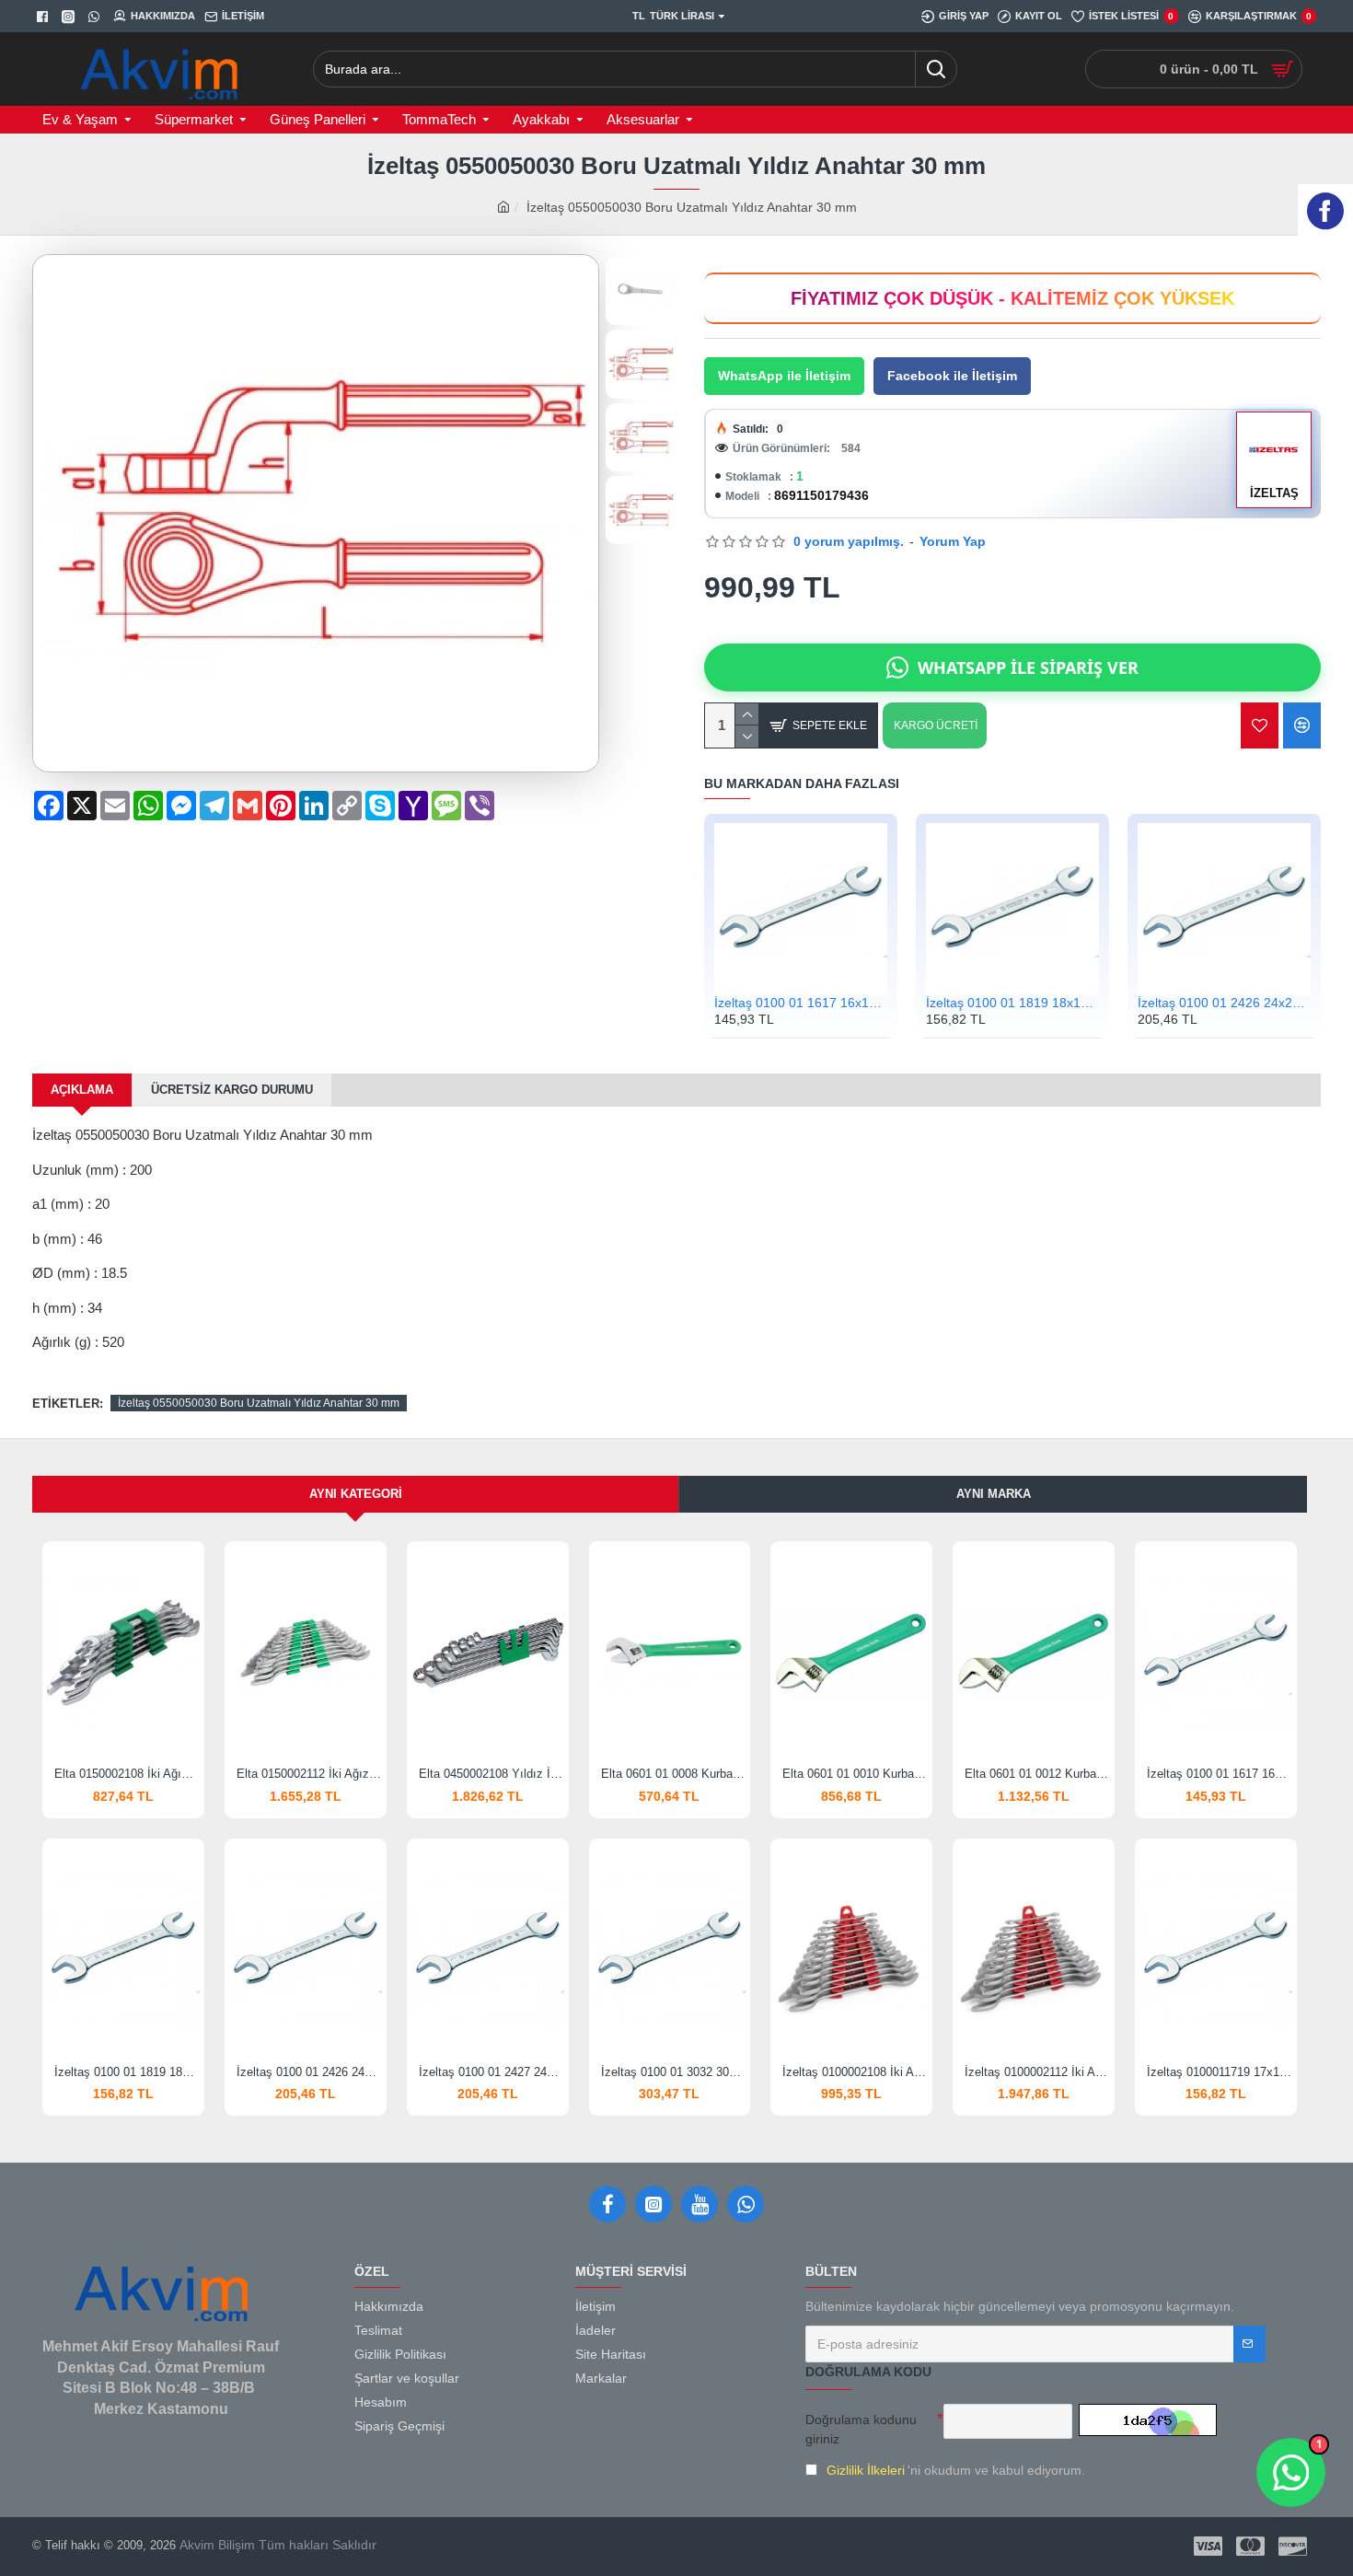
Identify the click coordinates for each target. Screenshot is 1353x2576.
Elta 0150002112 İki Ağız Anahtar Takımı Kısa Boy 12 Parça (309, 1774)
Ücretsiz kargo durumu (232, 1090)
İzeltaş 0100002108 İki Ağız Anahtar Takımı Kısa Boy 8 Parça (855, 2072)
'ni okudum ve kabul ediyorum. (956, 2470)
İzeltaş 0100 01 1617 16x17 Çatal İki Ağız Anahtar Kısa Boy (801, 1003)
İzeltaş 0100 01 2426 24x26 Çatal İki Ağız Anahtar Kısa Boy (1224, 1003)
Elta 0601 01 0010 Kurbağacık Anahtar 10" (855, 1774)
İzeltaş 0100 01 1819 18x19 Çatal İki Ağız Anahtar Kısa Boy (1012, 1003)
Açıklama (82, 1090)
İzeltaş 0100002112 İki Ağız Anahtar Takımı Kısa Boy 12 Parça (1037, 2072)
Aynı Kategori (356, 1494)
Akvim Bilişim (215, 2545)
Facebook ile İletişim (952, 376)
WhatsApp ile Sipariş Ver (1028, 667)
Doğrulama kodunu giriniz (861, 2429)
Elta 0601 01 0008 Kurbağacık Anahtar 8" (674, 1774)
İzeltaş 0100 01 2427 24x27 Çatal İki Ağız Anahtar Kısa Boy (491, 2072)
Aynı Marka (994, 1494)
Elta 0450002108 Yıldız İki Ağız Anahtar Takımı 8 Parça (491, 1774)
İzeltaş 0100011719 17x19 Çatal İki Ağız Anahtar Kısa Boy (1220, 2072)
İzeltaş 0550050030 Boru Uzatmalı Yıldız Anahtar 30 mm (259, 1403)
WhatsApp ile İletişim (784, 376)
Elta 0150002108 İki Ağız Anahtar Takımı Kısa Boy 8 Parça (127, 1774)
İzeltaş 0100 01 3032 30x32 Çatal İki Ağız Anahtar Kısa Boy (674, 2072)
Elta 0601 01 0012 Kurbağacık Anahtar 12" (1037, 1774)
